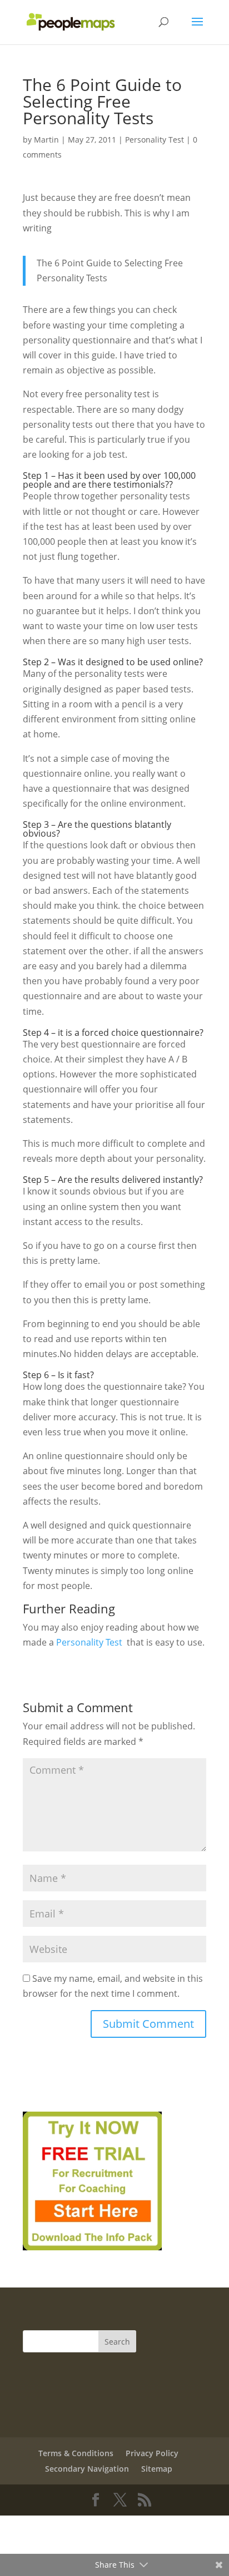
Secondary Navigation (87, 2469)
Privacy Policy (152, 2453)
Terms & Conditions (76, 2453)
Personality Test (155, 140)
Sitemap (157, 2469)
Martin (46, 140)
